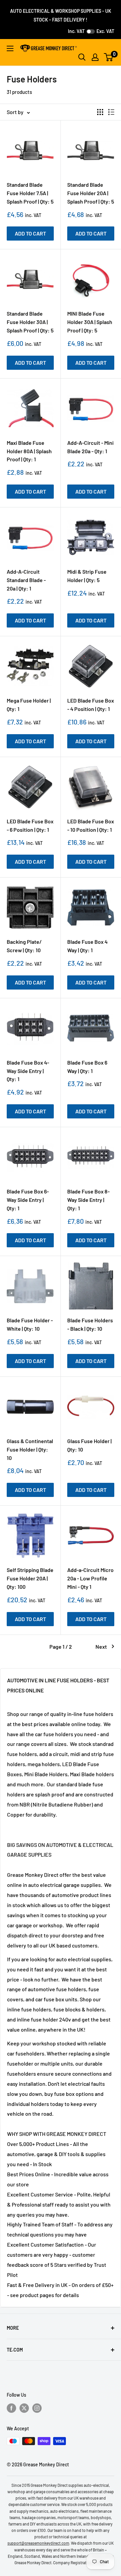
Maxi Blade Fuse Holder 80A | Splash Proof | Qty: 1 (29, 451)
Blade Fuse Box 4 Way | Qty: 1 (87, 946)
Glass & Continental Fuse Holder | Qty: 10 (30, 1449)
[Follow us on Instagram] (37, 2408)
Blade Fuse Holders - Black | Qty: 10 (90, 1324)
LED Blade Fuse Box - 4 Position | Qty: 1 (91, 705)
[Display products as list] (111, 112)
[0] (109, 57)
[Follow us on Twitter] (24, 2408)
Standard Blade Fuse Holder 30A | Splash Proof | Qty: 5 (30, 322)
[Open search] (82, 57)
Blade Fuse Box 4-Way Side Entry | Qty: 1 (28, 1071)
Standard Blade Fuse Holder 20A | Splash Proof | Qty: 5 (91, 193)
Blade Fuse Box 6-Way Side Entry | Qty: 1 (28, 1200)
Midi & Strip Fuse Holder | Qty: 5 (87, 576)
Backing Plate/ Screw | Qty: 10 (24, 946)
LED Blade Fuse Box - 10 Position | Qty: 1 (91, 825)
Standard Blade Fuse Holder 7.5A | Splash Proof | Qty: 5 (30, 193)
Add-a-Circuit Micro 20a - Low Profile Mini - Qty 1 (90, 1578)
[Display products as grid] (100, 112)
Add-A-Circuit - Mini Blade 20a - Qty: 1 (90, 447)
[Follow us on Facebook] (11, 2408)
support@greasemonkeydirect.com (38, 2543)
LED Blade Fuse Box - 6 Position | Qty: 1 (30, 825)
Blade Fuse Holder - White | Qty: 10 (30, 1324)
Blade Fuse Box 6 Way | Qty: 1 (87, 1067)
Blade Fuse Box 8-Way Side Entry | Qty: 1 (88, 1200)
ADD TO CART (30, 233)
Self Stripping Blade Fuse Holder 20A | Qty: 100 (30, 1578)
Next (101, 1647)
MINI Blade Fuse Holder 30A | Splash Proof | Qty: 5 (90, 322)
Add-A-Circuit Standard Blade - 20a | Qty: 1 (26, 580)
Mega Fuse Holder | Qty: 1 (29, 705)
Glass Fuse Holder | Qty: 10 (89, 1445)
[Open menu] (10, 48)
